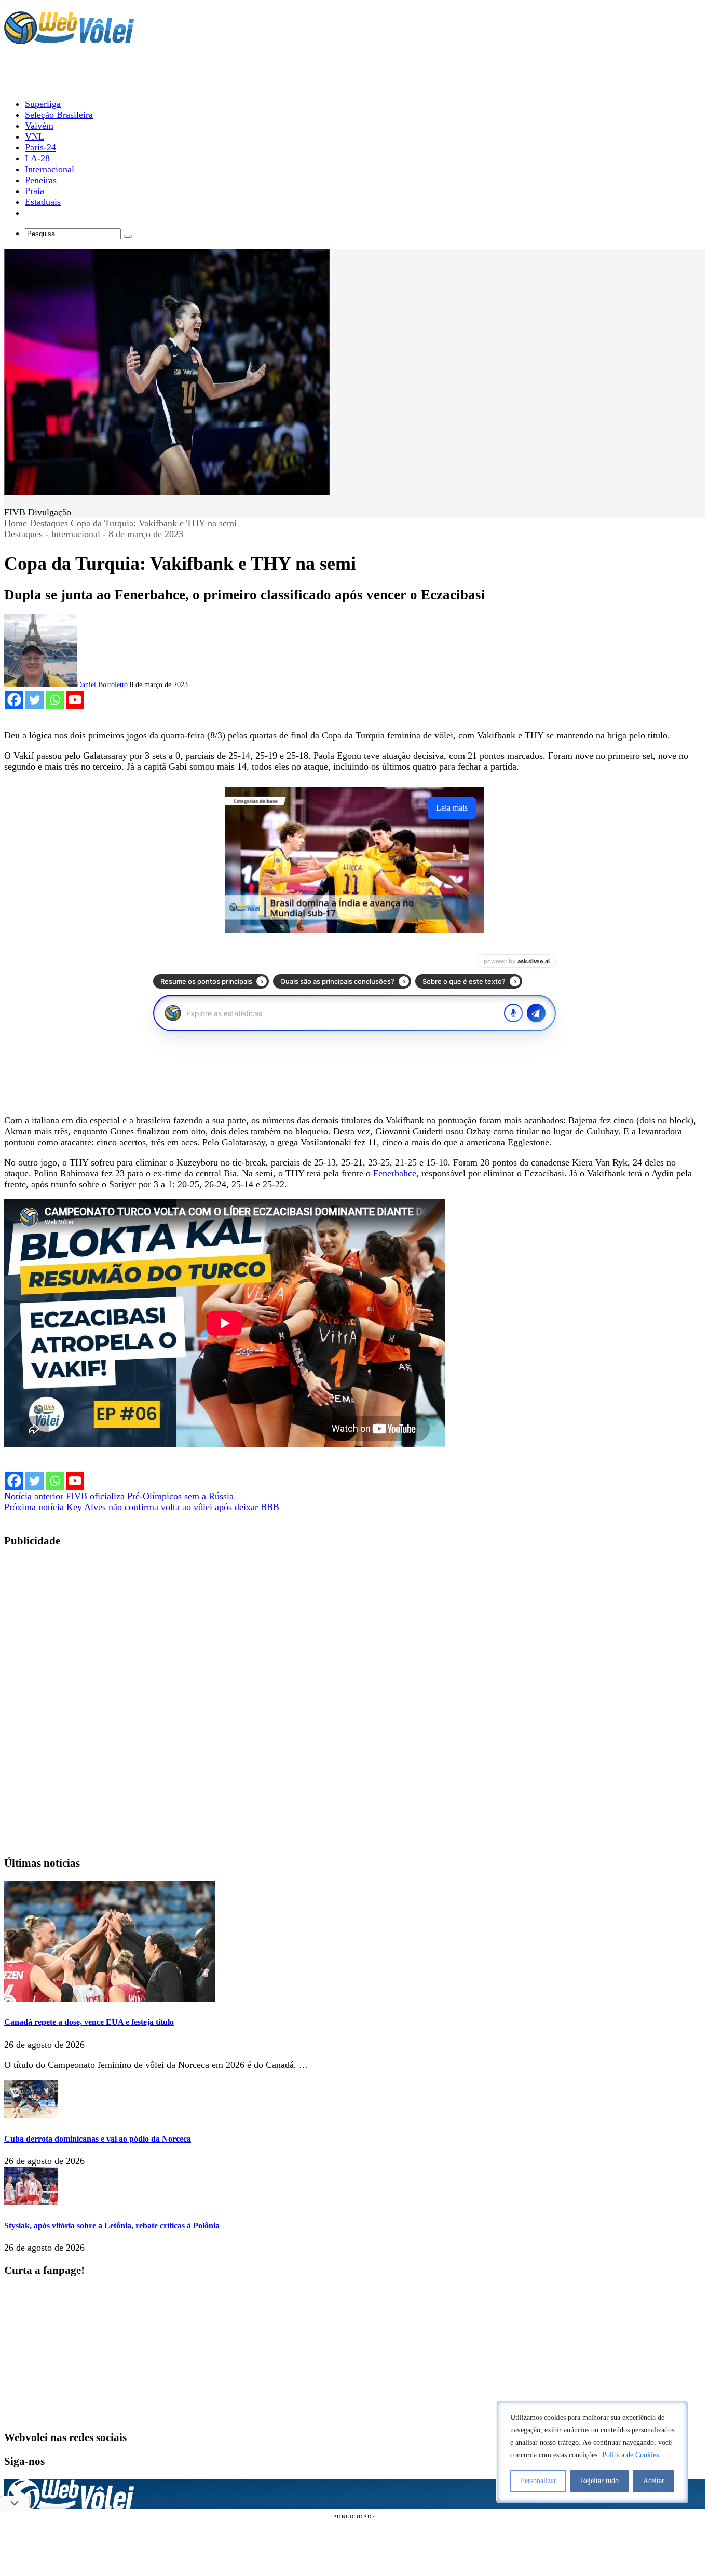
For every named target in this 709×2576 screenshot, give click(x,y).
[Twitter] (35, 700)
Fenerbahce (395, 1173)
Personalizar (538, 2481)
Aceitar (654, 2481)
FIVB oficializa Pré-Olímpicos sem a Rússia (119, 1496)
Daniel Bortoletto (102, 685)
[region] (592, 2452)
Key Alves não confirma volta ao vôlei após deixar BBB (142, 1507)
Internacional (76, 534)
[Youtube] (75, 700)
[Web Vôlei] (69, 39)
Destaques (49, 523)
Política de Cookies (630, 2455)
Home (16, 523)
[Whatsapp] (55, 700)
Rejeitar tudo (600, 2481)
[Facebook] (14, 700)
